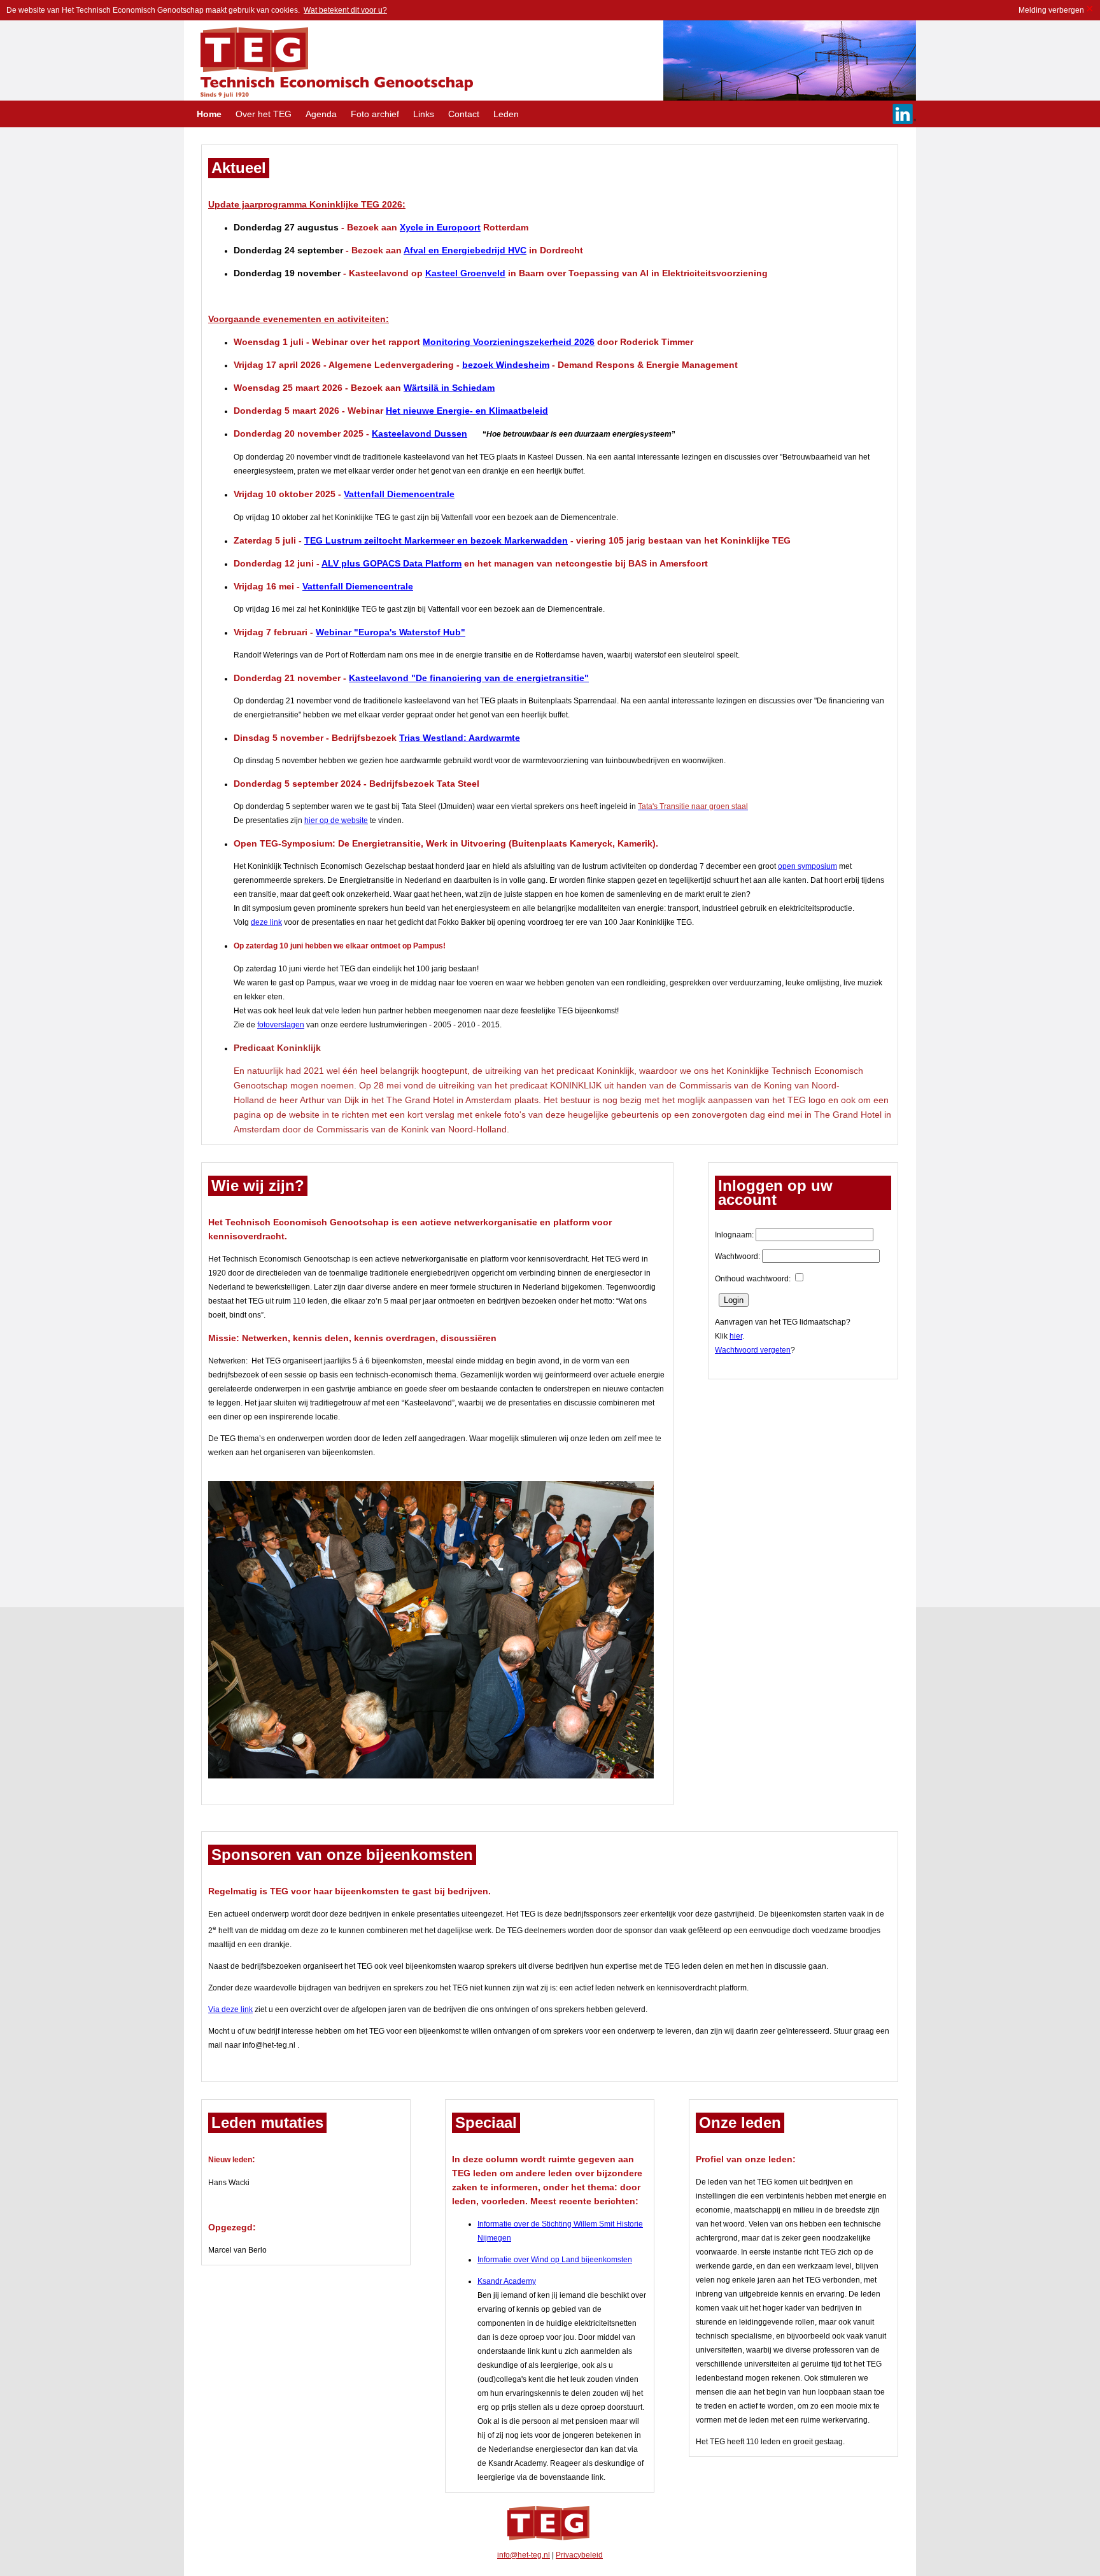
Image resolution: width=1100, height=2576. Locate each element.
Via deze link (230, 2009)
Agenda (322, 114)
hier (736, 1336)
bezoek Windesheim (506, 365)
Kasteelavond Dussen (420, 433)
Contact (465, 114)
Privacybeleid (579, 2555)
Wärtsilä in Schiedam (449, 388)
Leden (506, 114)
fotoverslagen (281, 1025)
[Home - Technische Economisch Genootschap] (329, 98)
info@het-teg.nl (524, 2555)
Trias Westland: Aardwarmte (460, 738)
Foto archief (376, 114)
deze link (266, 922)
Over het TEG (265, 114)
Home (210, 114)
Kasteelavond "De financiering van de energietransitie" (469, 678)
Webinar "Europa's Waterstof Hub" (391, 632)
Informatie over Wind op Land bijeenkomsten (555, 2260)
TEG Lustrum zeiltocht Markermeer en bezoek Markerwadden (436, 540)
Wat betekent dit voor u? (345, 10)
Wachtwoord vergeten (753, 1350)
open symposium (807, 866)
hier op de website (336, 820)
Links (425, 114)
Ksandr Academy (507, 2281)
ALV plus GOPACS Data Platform (391, 563)
